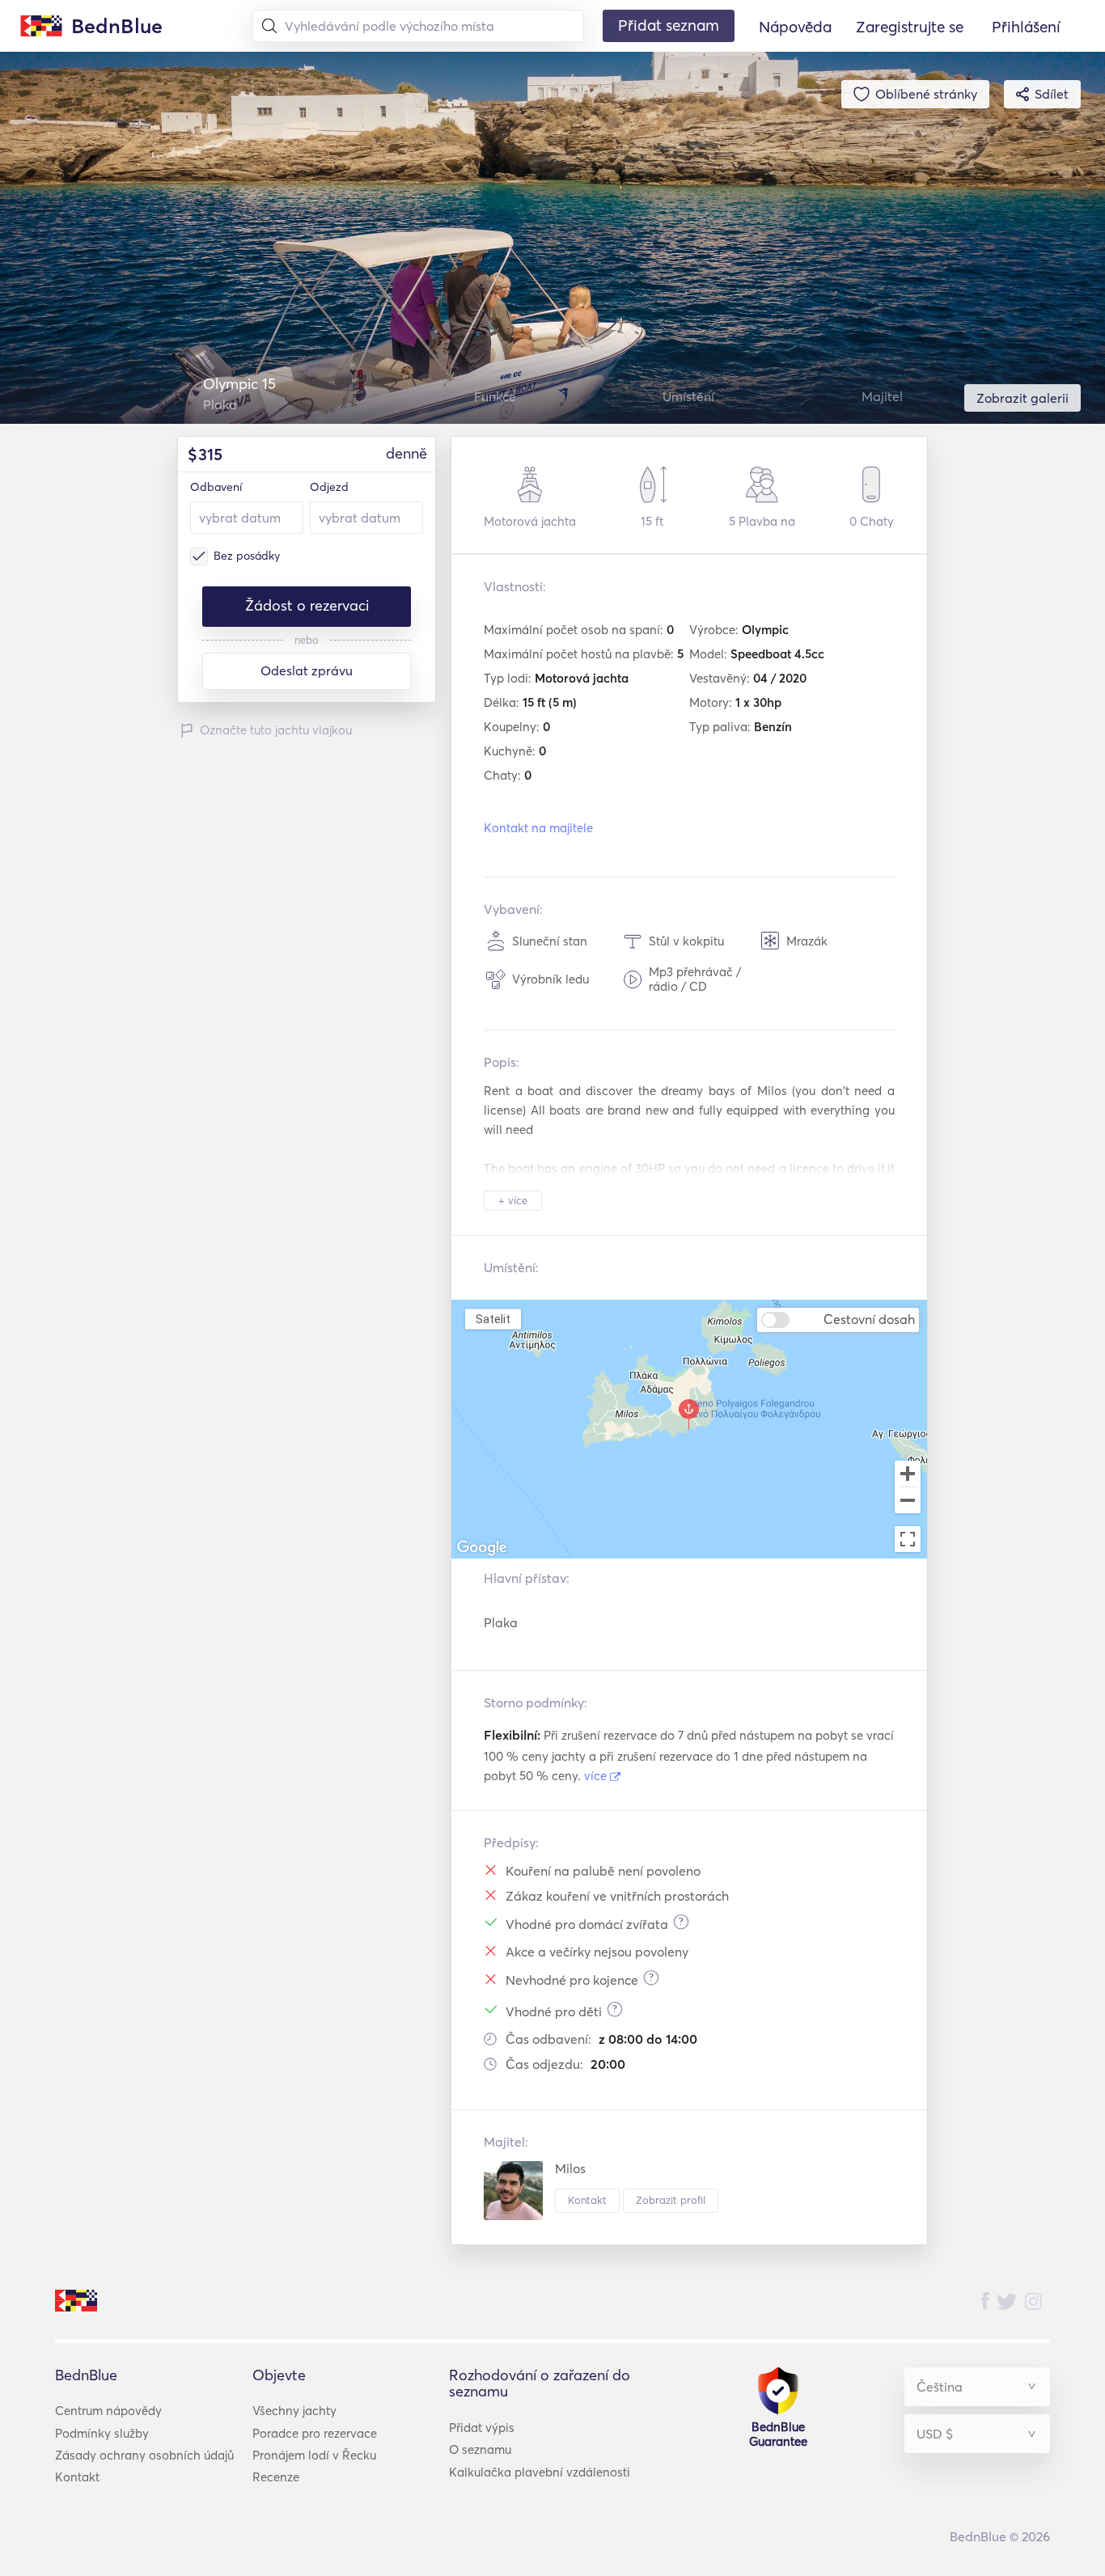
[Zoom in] (908, 1474)
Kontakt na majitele (538, 828)
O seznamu (480, 2449)
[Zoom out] (908, 1502)
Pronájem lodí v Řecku (314, 2455)
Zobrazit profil (671, 2200)
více (597, 1776)
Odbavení (216, 487)
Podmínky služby (102, 2433)
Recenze (276, 2477)
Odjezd (329, 487)
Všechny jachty (294, 2411)
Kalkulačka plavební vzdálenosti (540, 2472)
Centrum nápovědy (108, 2411)
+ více (513, 1200)
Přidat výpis (482, 2428)
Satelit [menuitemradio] (493, 1318)
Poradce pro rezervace (315, 2433)
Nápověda (795, 27)
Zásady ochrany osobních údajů (144, 2455)
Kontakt (587, 2200)
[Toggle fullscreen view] (908, 1539)
